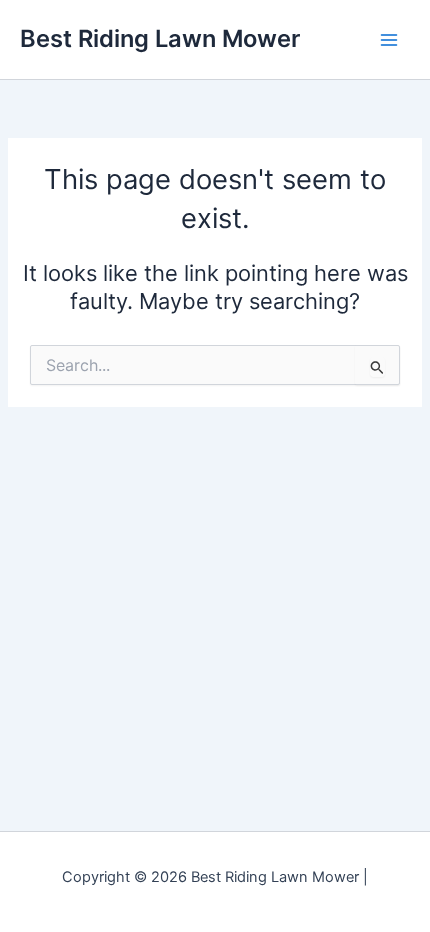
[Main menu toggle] (389, 40)
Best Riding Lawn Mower (160, 38)
